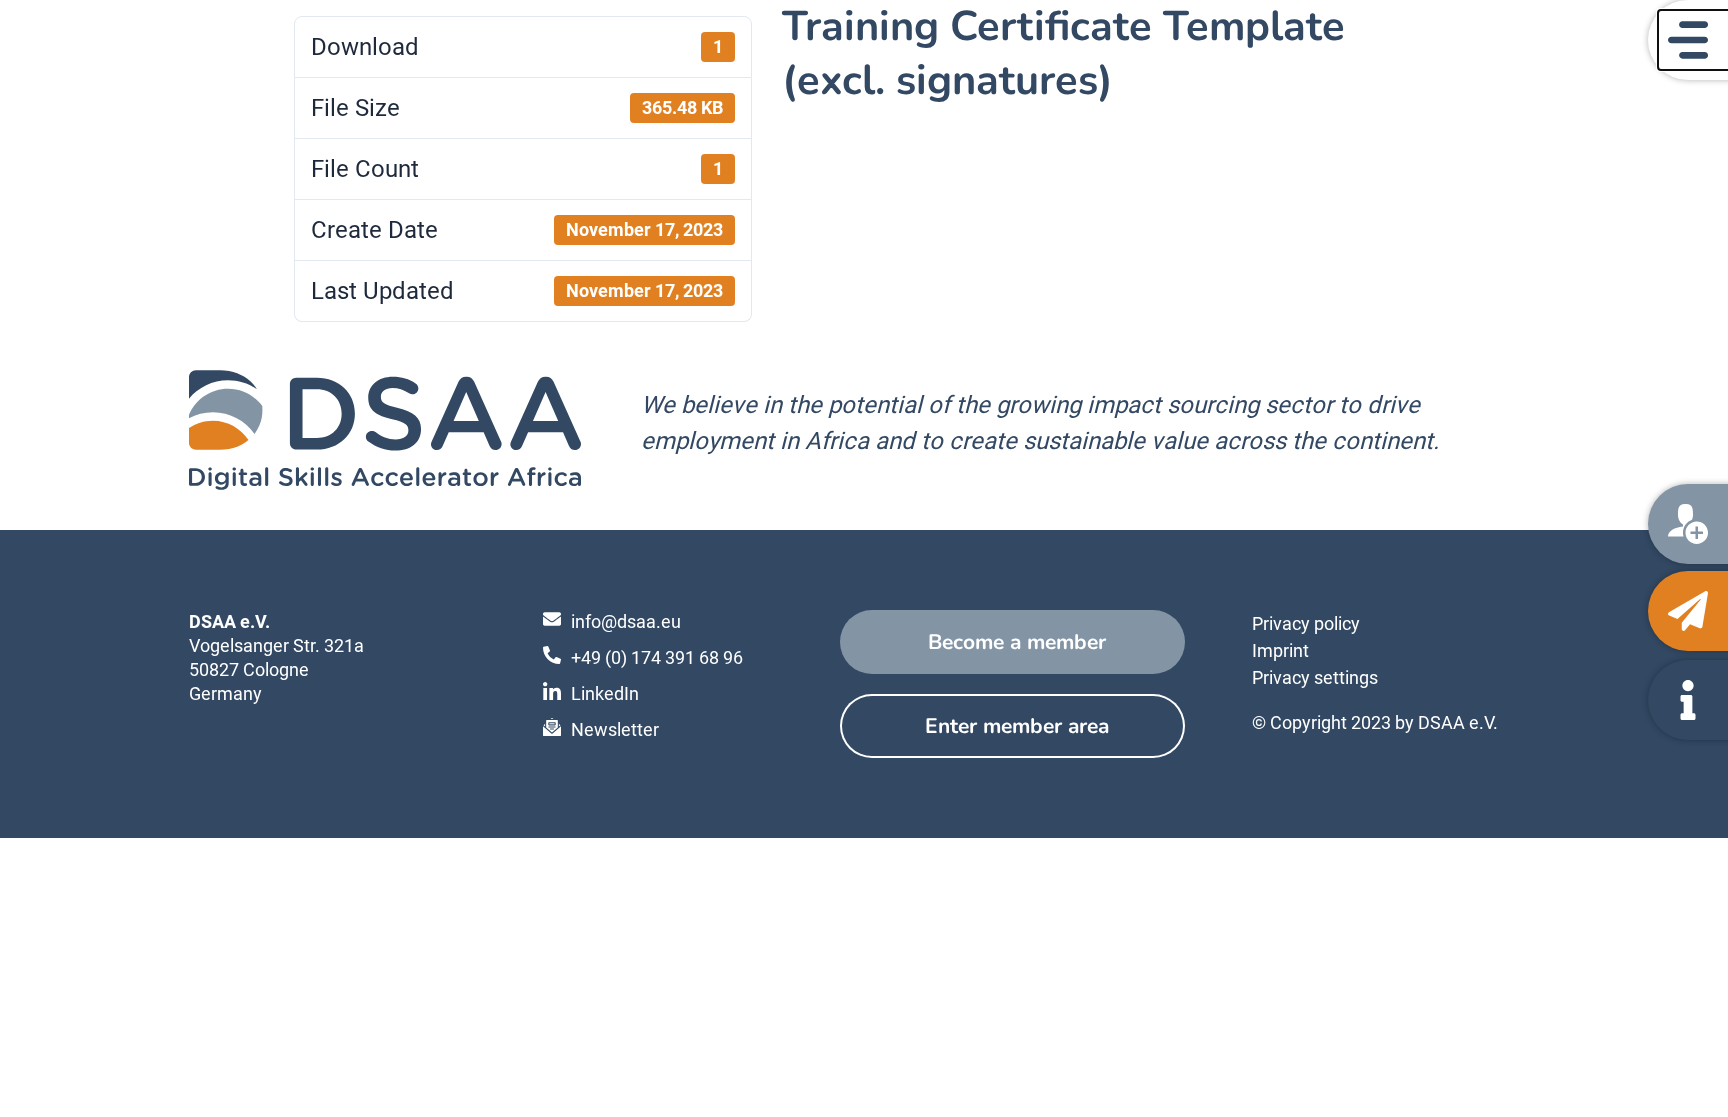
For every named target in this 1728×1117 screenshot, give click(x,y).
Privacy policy (1306, 623)
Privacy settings (1315, 677)
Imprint (1280, 650)
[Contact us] (1688, 611)
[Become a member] (1688, 524)
